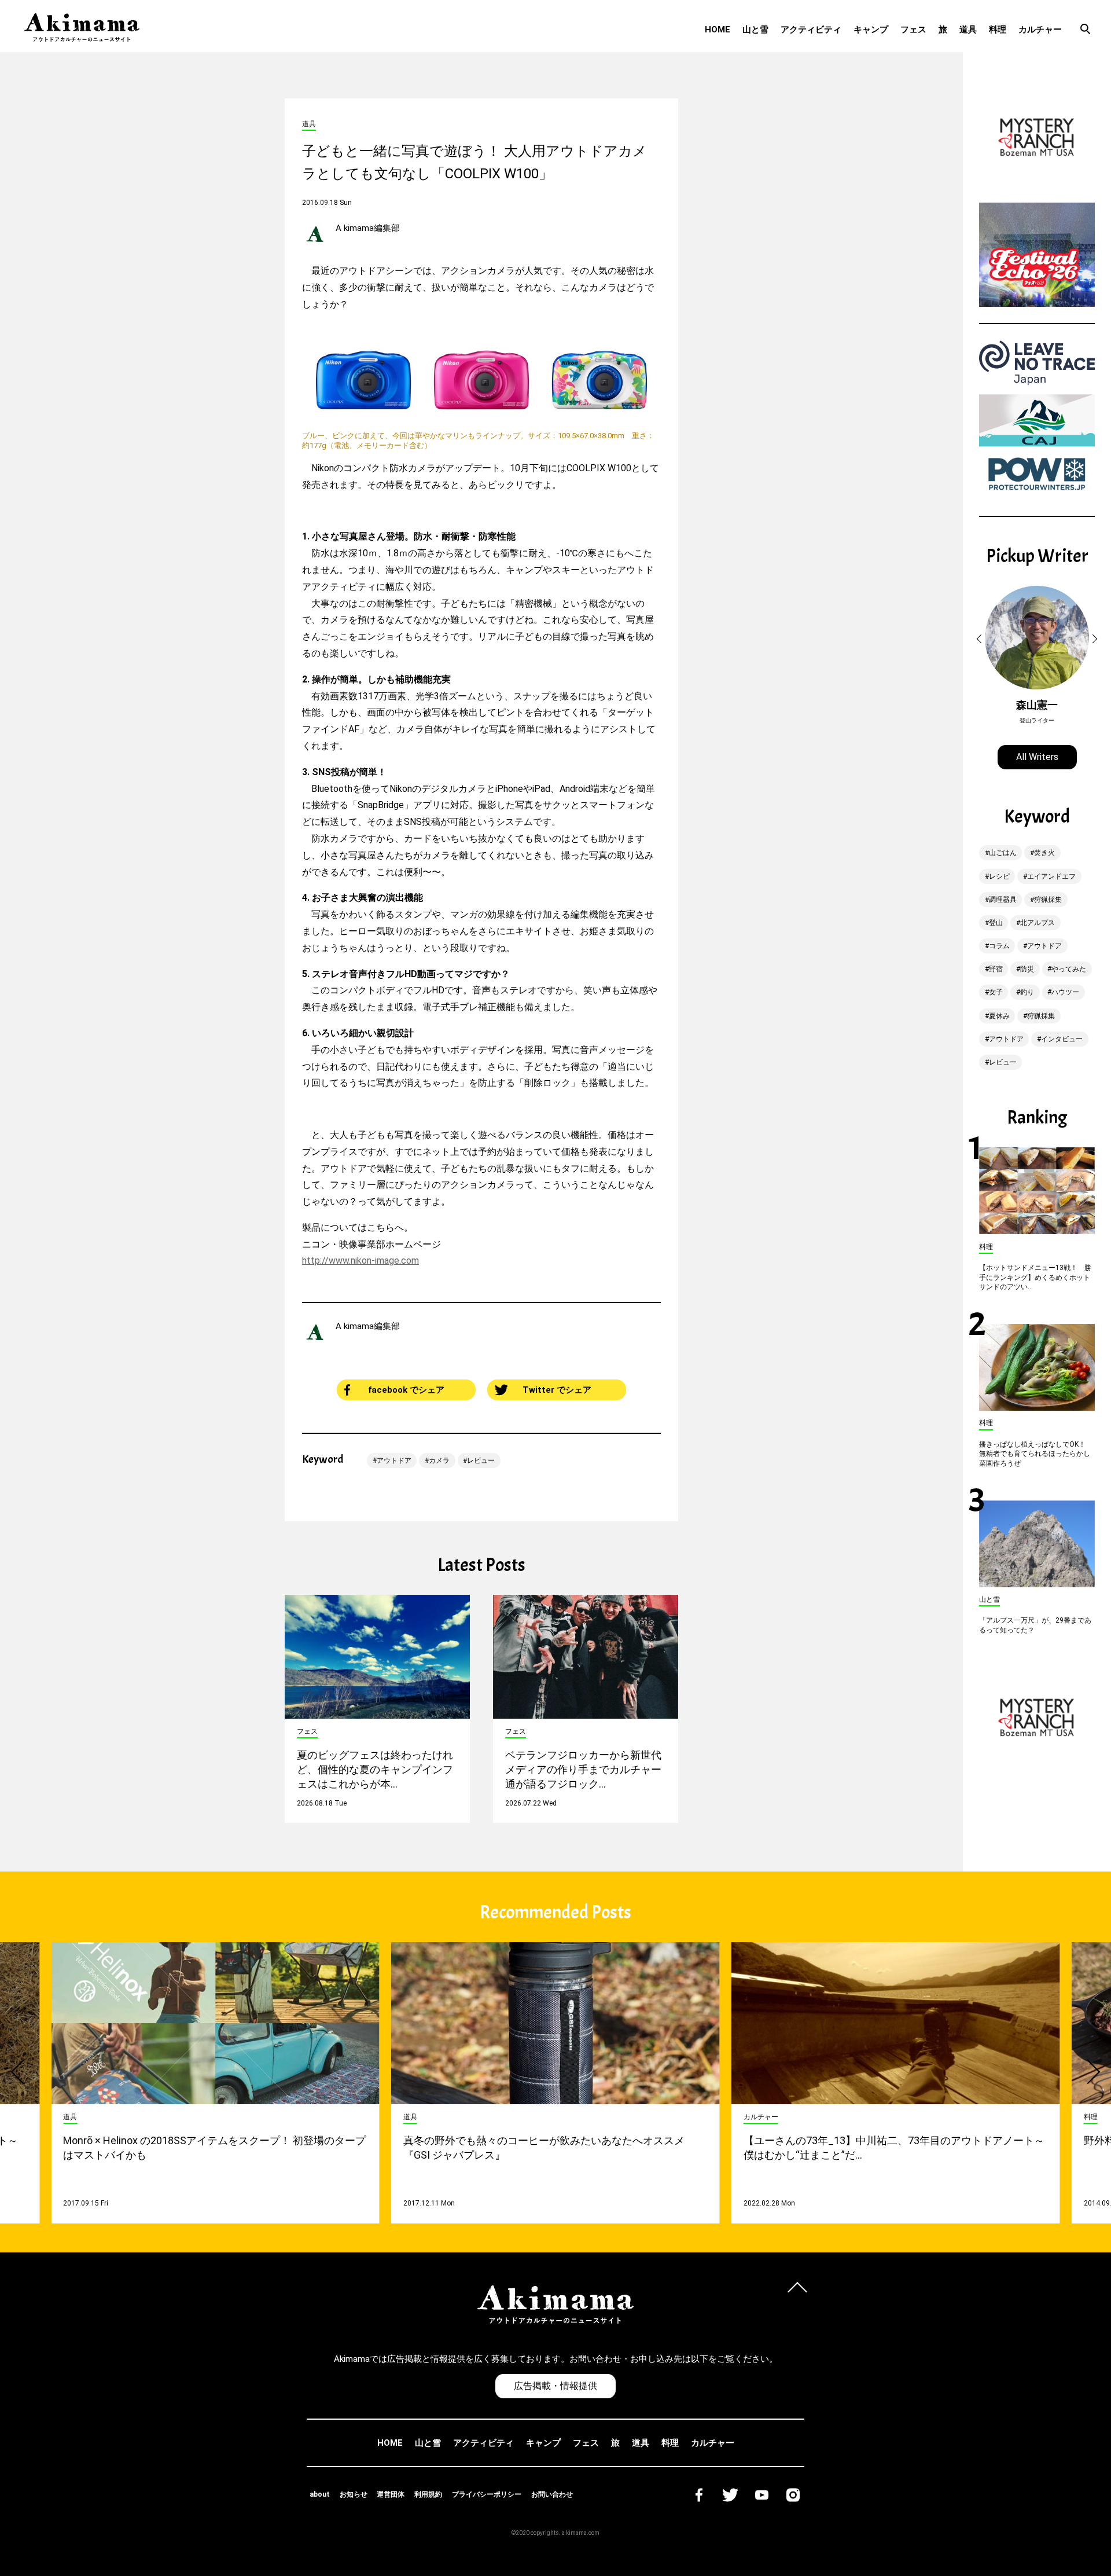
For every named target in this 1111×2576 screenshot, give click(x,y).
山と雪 (755, 30)
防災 (1027, 969)
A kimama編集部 (368, 228)
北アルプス (1038, 923)
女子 (996, 992)
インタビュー (1062, 1039)
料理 (998, 30)
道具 (968, 30)
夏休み (999, 1016)
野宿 (996, 969)
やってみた (1069, 969)
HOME (718, 30)
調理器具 (1003, 900)
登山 (996, 923)
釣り (1027, 992)
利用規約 (428, 2494)
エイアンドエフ (1051, 876)
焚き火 (1044, 853)
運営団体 (391, 2494)
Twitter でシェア (557, 1390)
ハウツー (1065, 992)
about (320, 2494)
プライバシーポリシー (487, 2494)
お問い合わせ (552, 2494)
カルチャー (1040, 30)
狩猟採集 (1048, 900)
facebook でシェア (406, 1390)
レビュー (481, 1461)
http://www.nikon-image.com (360, 1261)
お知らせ (354, 2494)
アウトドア (394, 1461)
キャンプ (871, 30)
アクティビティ (811, 30)
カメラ (439, 1461)
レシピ (999, 876)
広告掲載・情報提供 (555, 2386)
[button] (981, 639)
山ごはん (1003, 853)
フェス (913, 30)
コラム (999, 946)
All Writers (1037, 757)
